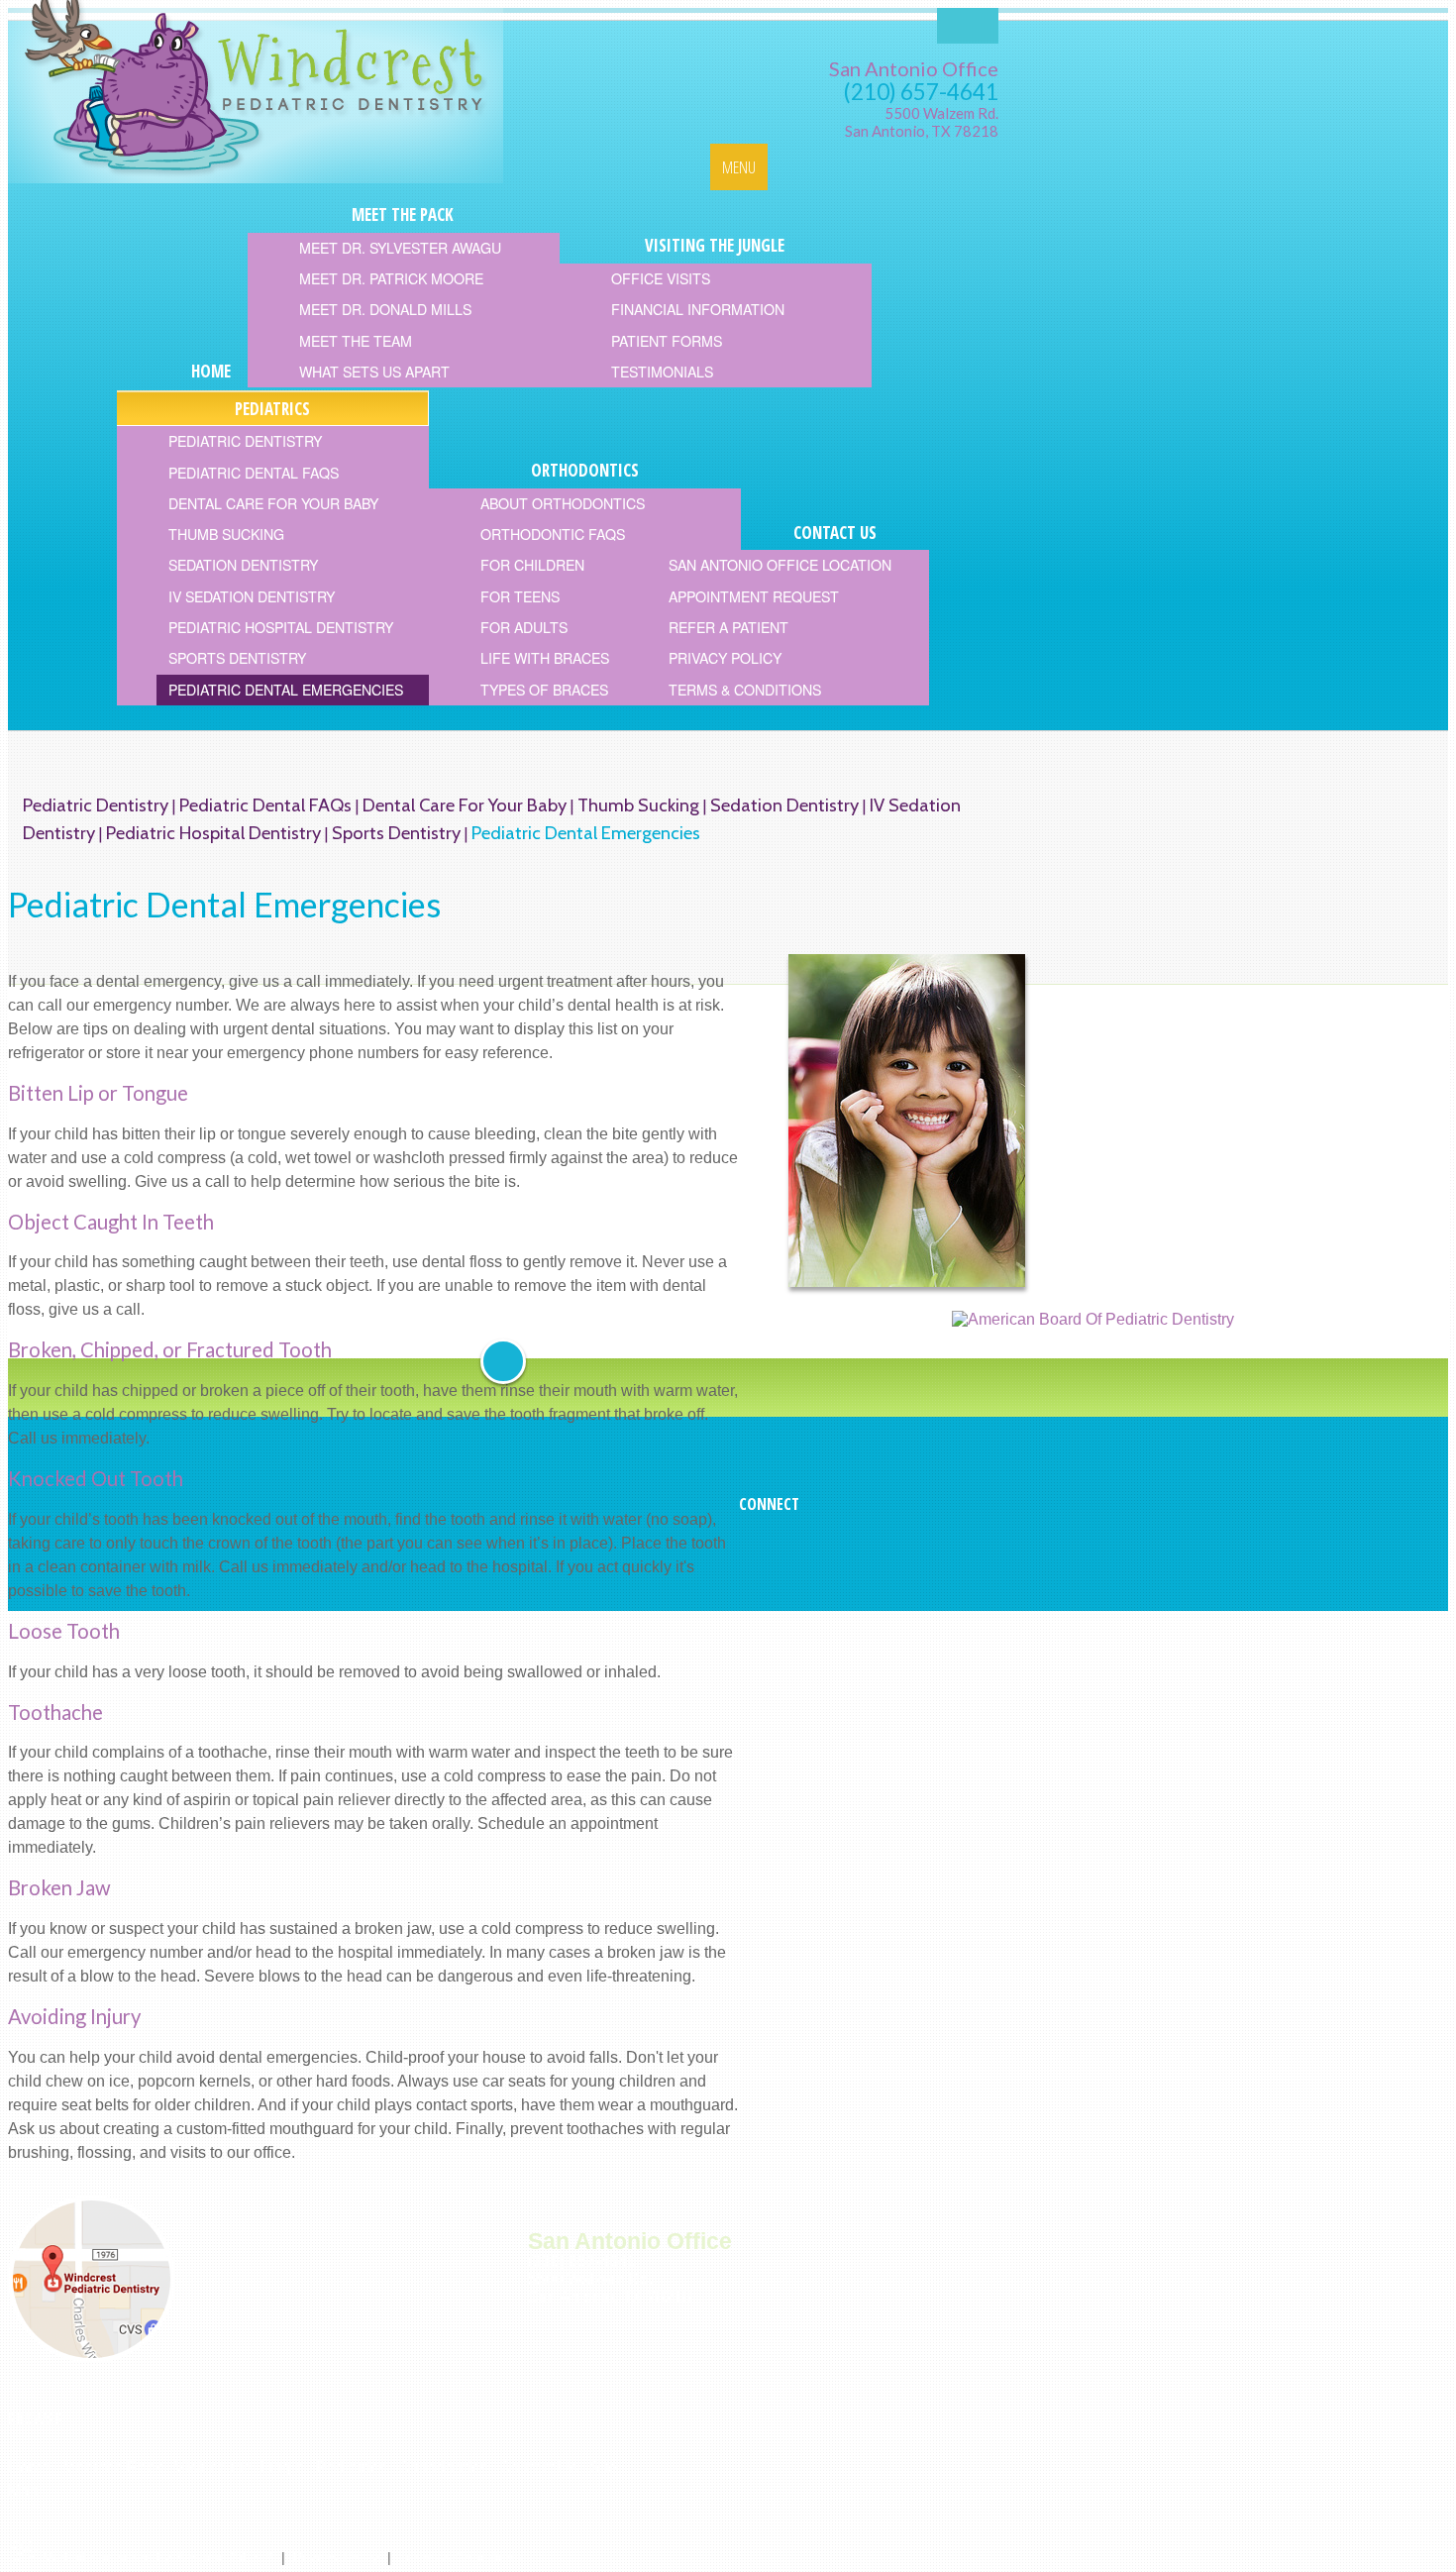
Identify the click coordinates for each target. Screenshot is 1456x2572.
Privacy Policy (336, 2557)
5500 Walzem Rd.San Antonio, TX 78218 (922, 122)
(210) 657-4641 (921, 92)
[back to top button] (503, 1361)
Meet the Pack (112, 2467)
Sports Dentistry (396, 833)
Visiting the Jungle (239, 2467)
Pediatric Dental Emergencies (586, 833)
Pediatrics (351, 2467)
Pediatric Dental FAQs (265, 805)
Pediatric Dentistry (96, 805)
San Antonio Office (914, 68)
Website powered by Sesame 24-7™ (158, 2557)
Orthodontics (443, 2467)
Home (29, 2467)
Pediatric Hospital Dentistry (213, 833)
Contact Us (538, 2467)
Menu (739, 167)
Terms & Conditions (460, 2557)
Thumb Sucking (638, 805)
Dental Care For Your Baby (465, 805)
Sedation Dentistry (784, 805)
